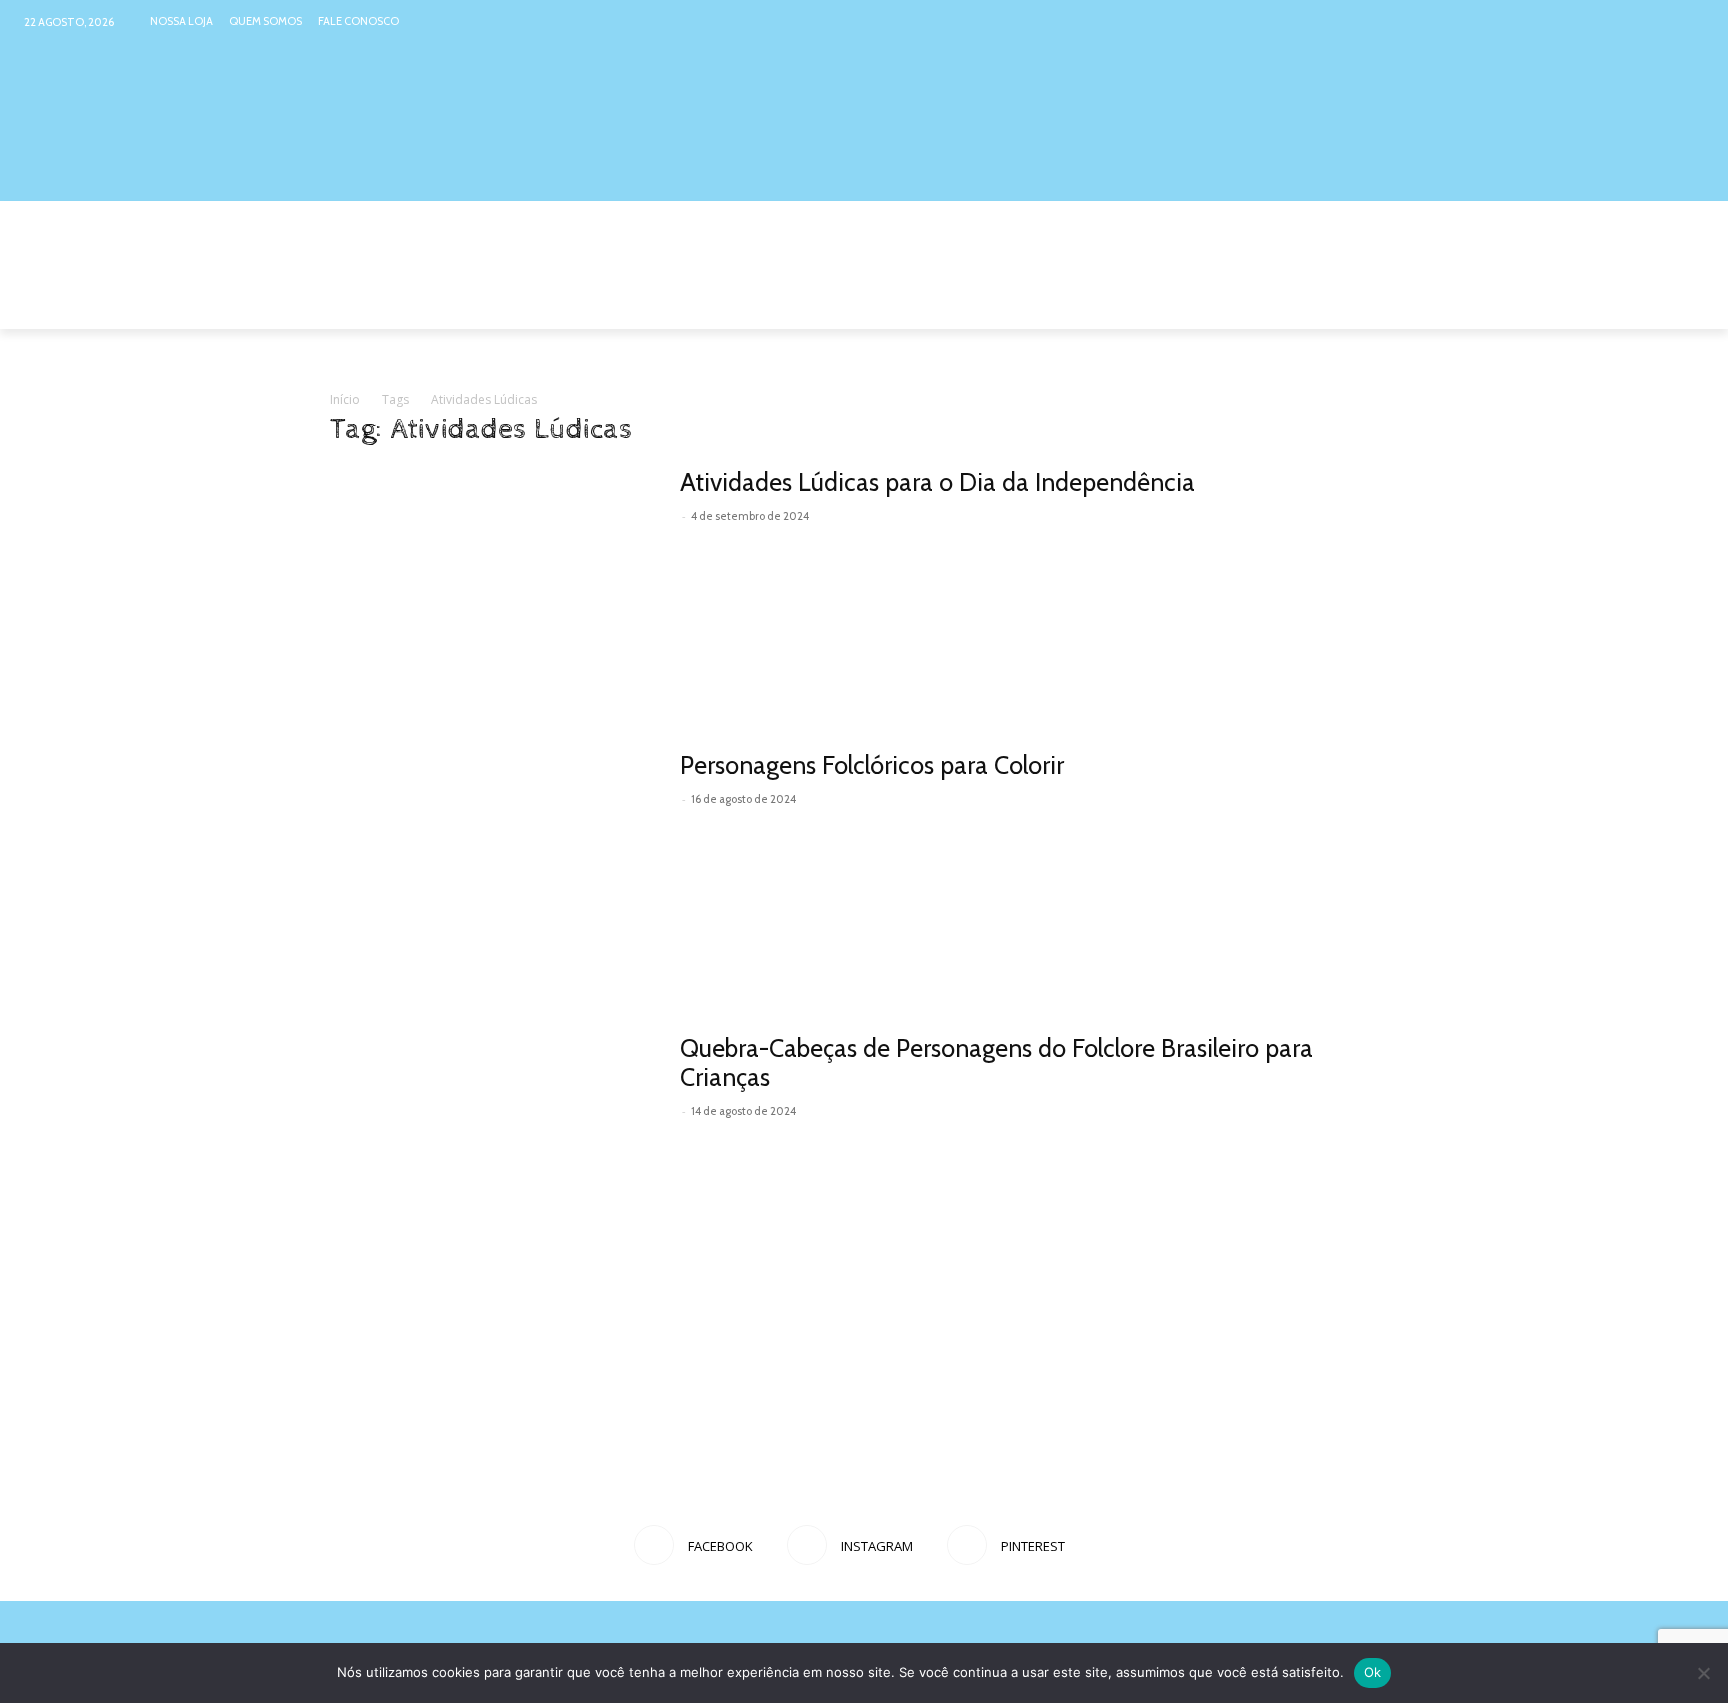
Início (345, 399)
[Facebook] (1613, 21)
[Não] (1703, 1673)
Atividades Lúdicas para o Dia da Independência (937, 482)
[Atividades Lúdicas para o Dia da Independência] (492, 585)
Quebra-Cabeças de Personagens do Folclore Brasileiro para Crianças (996, 1062)
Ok (1373, 1672)
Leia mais (725, 544)
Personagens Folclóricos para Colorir (872, 765)
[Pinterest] (1690, 21)
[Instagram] (1651, 21)
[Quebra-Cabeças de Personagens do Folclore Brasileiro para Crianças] (492, 1151)
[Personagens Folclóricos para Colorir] (492, 868)
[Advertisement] (864, 1438)
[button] (1374, 305)
